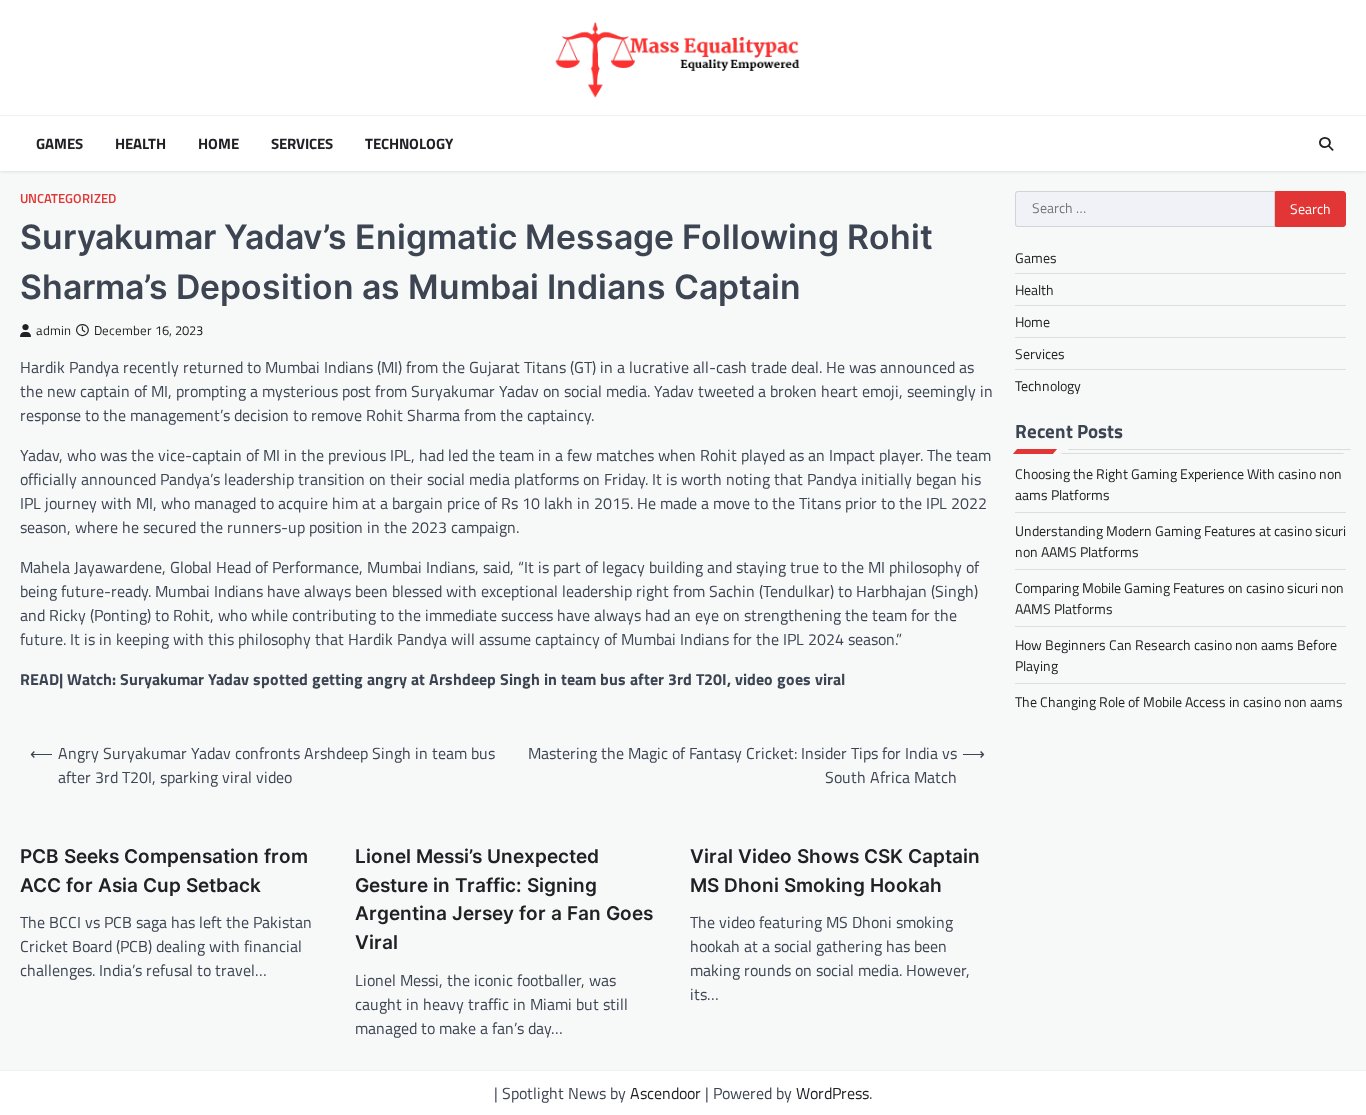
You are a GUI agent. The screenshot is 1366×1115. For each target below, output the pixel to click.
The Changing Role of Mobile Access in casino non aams (1179, 702)
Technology (409, 144)
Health (140, 144)
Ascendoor (665, 1093)
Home (218, 144)
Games (59, 144)
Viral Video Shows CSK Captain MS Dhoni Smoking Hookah (835, 871)
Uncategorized (68, 198)
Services (302, 144)
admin (53, 330)
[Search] (1326, 144)
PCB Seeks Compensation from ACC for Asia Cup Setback (164, 871)
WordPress (832, 1093)
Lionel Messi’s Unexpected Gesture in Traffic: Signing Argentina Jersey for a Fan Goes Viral (504, 899)
